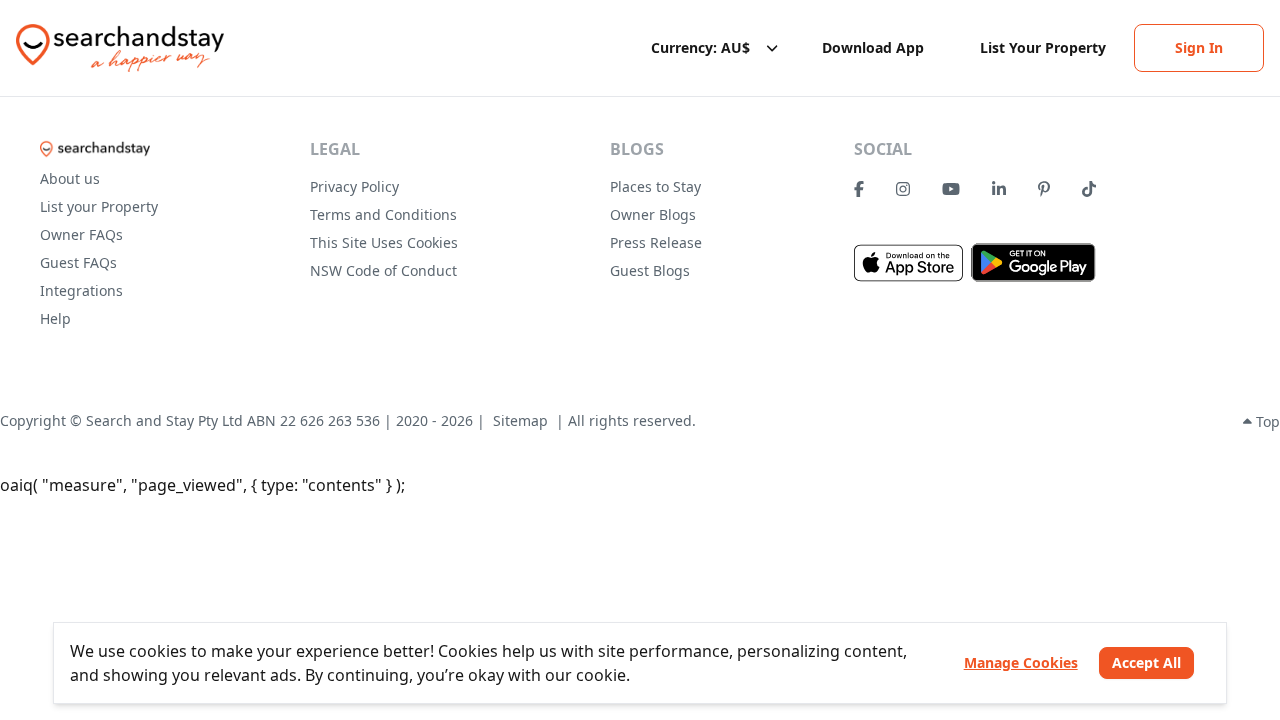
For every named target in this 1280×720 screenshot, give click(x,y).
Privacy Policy (354, 186)
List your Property (99, 206)
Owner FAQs (81, 234)
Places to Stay (655, 186)
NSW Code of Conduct (383, 270)
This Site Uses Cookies (384, 242)
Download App (873, 47)
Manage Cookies (1021, 662)
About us (70, 178)
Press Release (656, 242)
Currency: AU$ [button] (700, 47)
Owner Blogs (653, 214)
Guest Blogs (650, 270)
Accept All (1146, 662)
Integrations (81, 290)
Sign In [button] (1199, 47)
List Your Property (1043, 47)
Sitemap (520, 420)
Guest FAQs (78, 262)
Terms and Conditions (383, 214)
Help (55, 318)
